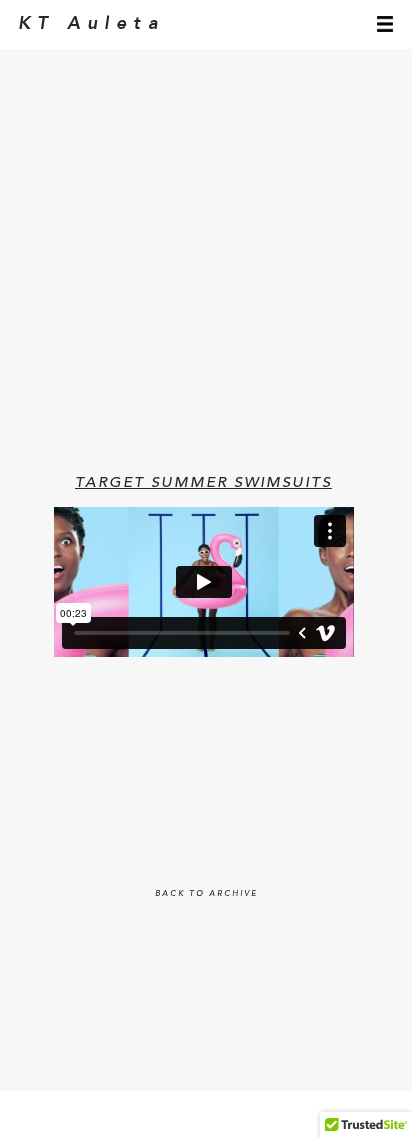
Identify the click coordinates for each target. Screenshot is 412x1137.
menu (385, 24)
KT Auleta (91, 24)
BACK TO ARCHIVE (206, 894)
